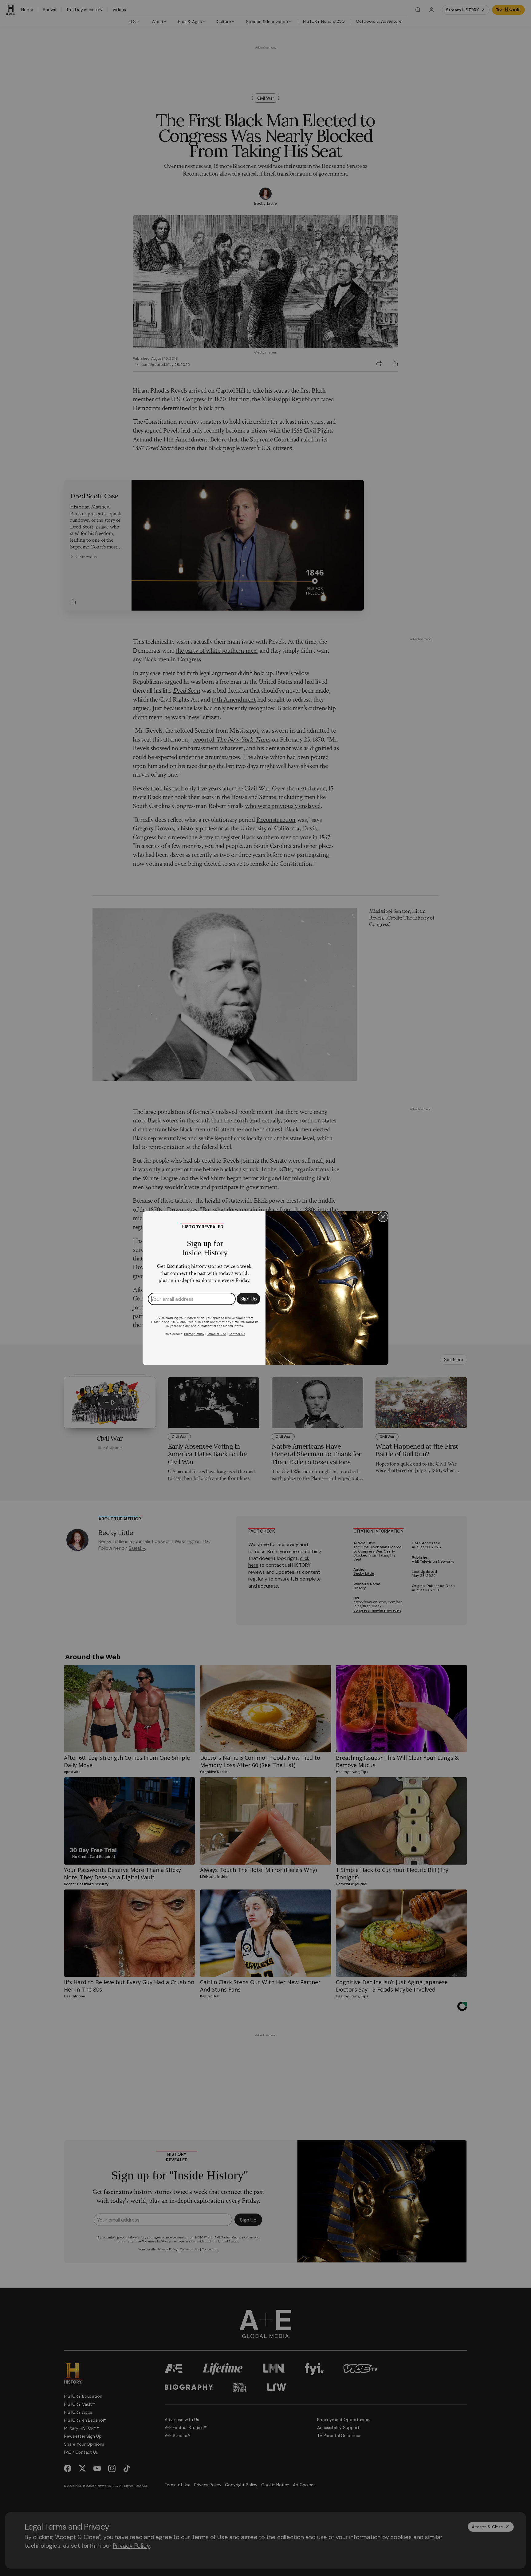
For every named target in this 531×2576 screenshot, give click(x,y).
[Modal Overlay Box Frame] (265, 1288)
